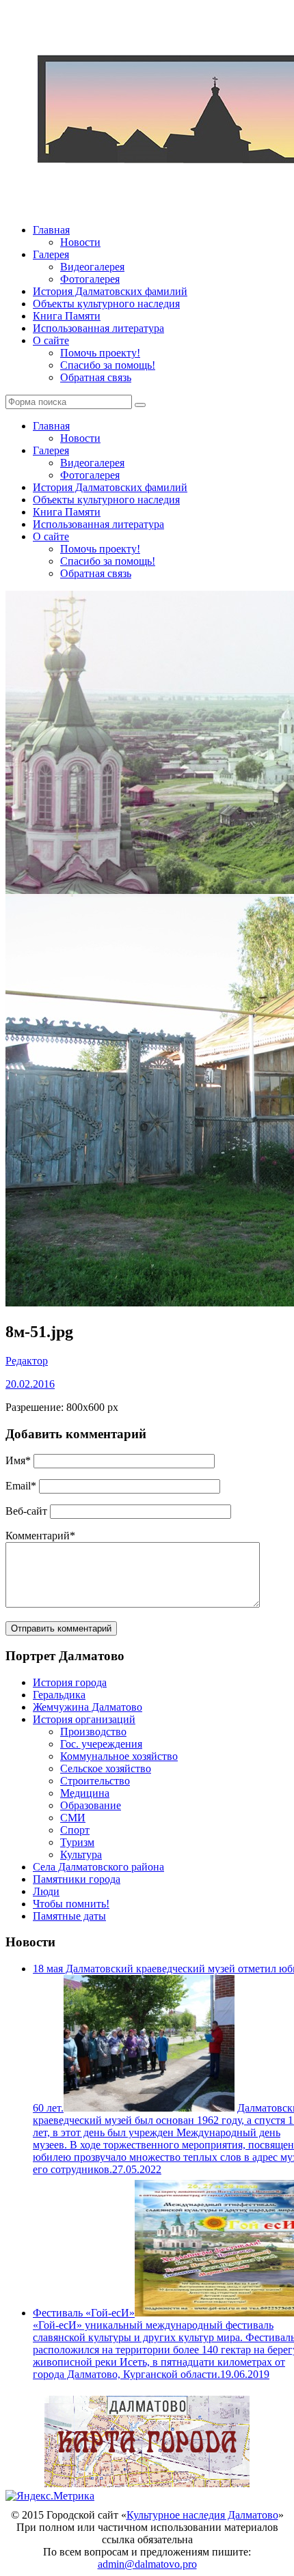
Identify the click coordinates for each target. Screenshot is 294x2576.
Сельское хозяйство (106, 1768)
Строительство (95, 1781)
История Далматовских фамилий (110, 291)
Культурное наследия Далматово (202, 2515)
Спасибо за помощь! (108, 365)
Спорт (75, 1830)
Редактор (27, 1361)
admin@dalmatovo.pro (147, 2564)
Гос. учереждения (101, 1744)
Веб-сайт (26, 1511)
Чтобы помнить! (71, 1904)
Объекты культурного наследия (106, 304)
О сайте (51, 340)
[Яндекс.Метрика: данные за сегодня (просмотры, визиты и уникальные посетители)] (50, 2496)
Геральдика (59, 1695)
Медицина (85, 1793)
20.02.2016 (30, 1384)
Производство (93, 1732)
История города (70, 1682)
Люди (46, 1891)
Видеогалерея (92, 267)
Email (21, 1486)
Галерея (51, 254)
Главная (51, 230)
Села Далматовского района (98, 1867)
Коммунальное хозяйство (119, 1756)
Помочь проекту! (100, 353)
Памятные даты (69, 1916)
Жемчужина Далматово (88, 1707)
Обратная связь (96, 377)
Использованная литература (98, 328)
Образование (91, 1805)
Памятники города (77, 1879)
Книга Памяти (67, 316)
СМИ (73, 1818)
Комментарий (40, 1536)
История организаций (84, 1719)
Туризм (77, 1842)
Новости (80, 242)
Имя (18, 1460)
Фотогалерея (90, 279)
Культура (81, 1854)
